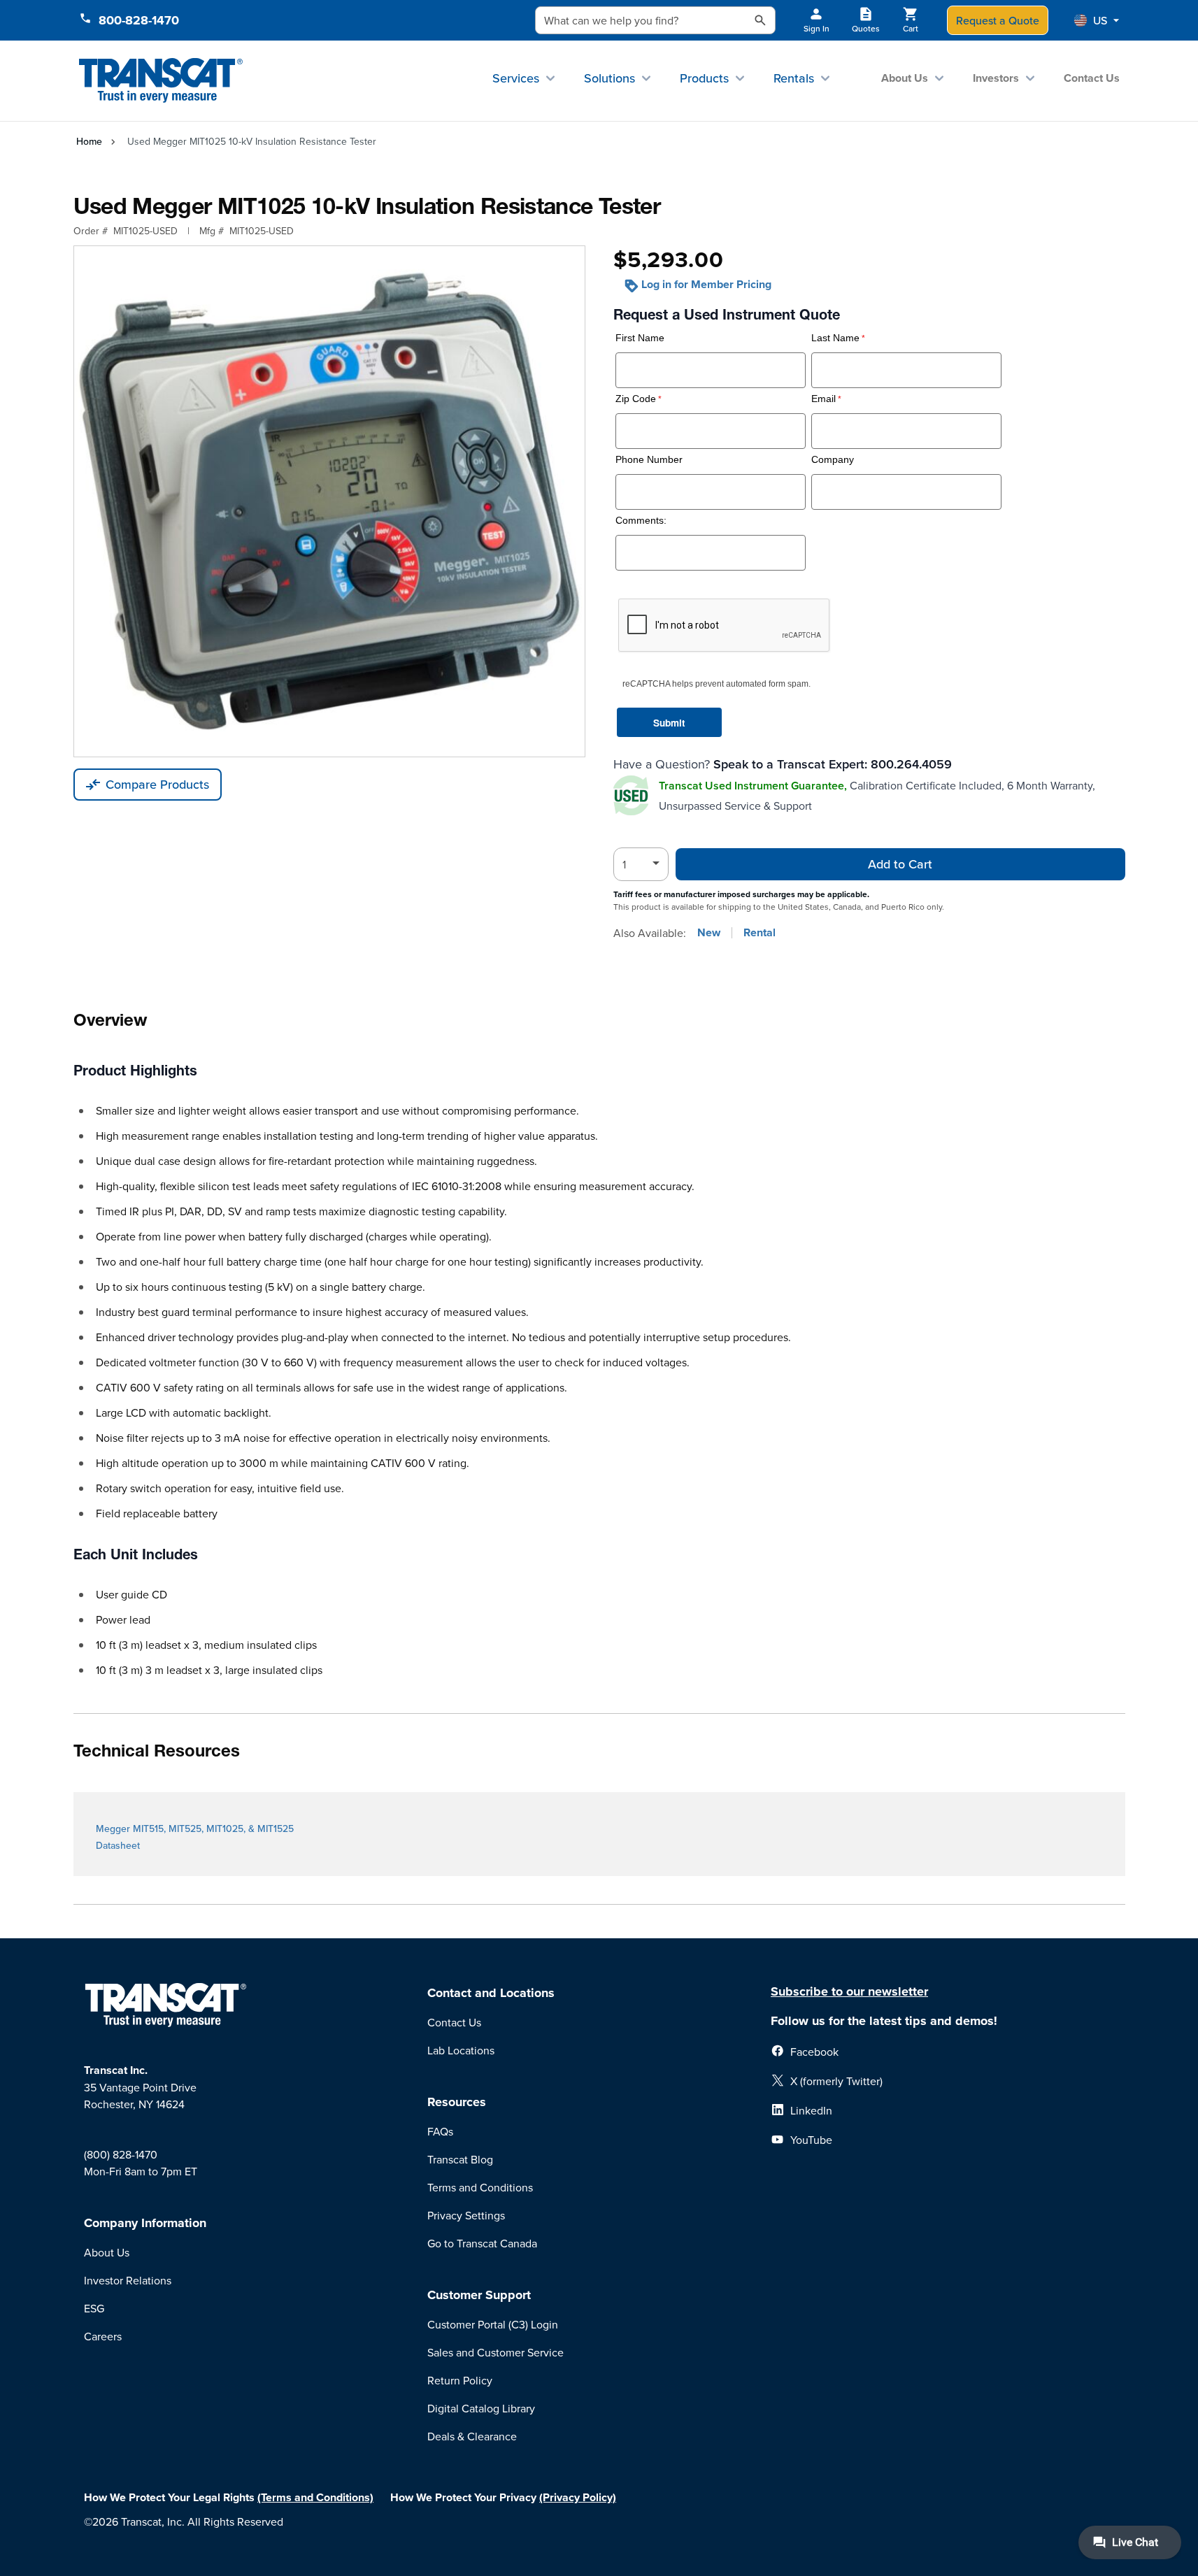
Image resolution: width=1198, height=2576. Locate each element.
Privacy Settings (466, 2215)
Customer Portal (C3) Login (493, 2324)
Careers (103, 2336)
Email (823, 399)
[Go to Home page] (161, 81)
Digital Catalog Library (481, 2408)
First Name (640, 338)
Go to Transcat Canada (482, 2243)
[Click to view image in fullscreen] (329, 501)
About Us (905, 78)
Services (516, 78)
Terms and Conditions (480, 2187)
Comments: (641, 521)
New (709, 933)
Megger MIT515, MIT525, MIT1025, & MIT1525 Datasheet (195, 1837)
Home (89, 141)
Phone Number (649, 460)
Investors (996, 78)
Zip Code (636, 399)
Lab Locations (461, 2050)
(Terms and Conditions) (315, 2497)
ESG (94, 2308)
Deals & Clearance (472, 2436)
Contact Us (1092, 78)
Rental (760, 933)
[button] (1097, 20)
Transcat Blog (460, 2159)
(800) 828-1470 (121, 2154)
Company (833, 460)
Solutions (609, 78)
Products (704, 78)
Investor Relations (128, 2280)
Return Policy (460, 2380)
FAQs (440, 2131)
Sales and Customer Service (495, 2352)
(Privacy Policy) (578, 2497)
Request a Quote (998, 20)
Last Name (835, 338)
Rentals (794, 78)
